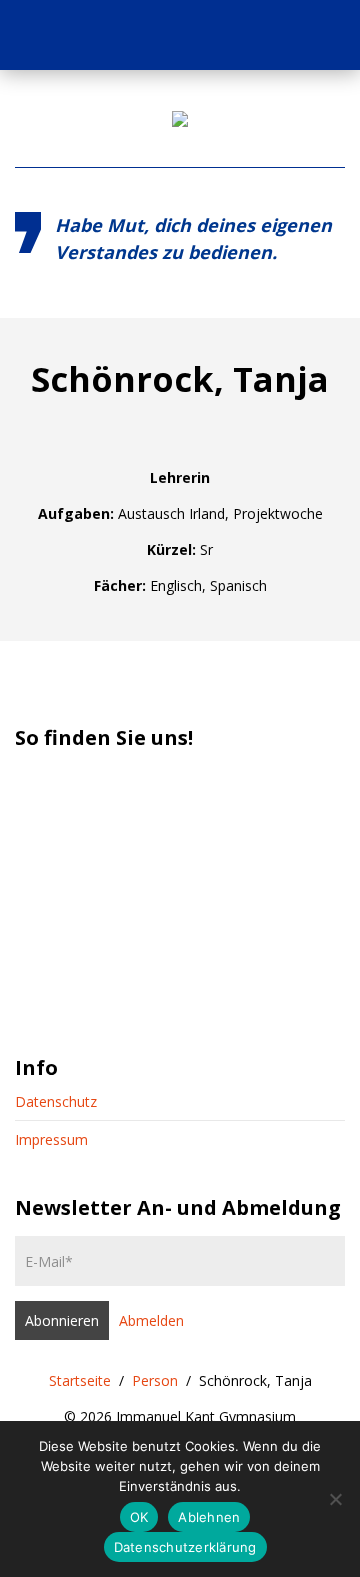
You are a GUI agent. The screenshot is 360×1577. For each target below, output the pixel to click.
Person (155, 1380)
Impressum (51, 1139)
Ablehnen (209, 1517)
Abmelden (151, 1320)
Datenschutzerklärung (185, 1547)
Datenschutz (56, 1101)
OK (139, 1517)
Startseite (80, 1380)
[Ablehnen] (335, 1499)
